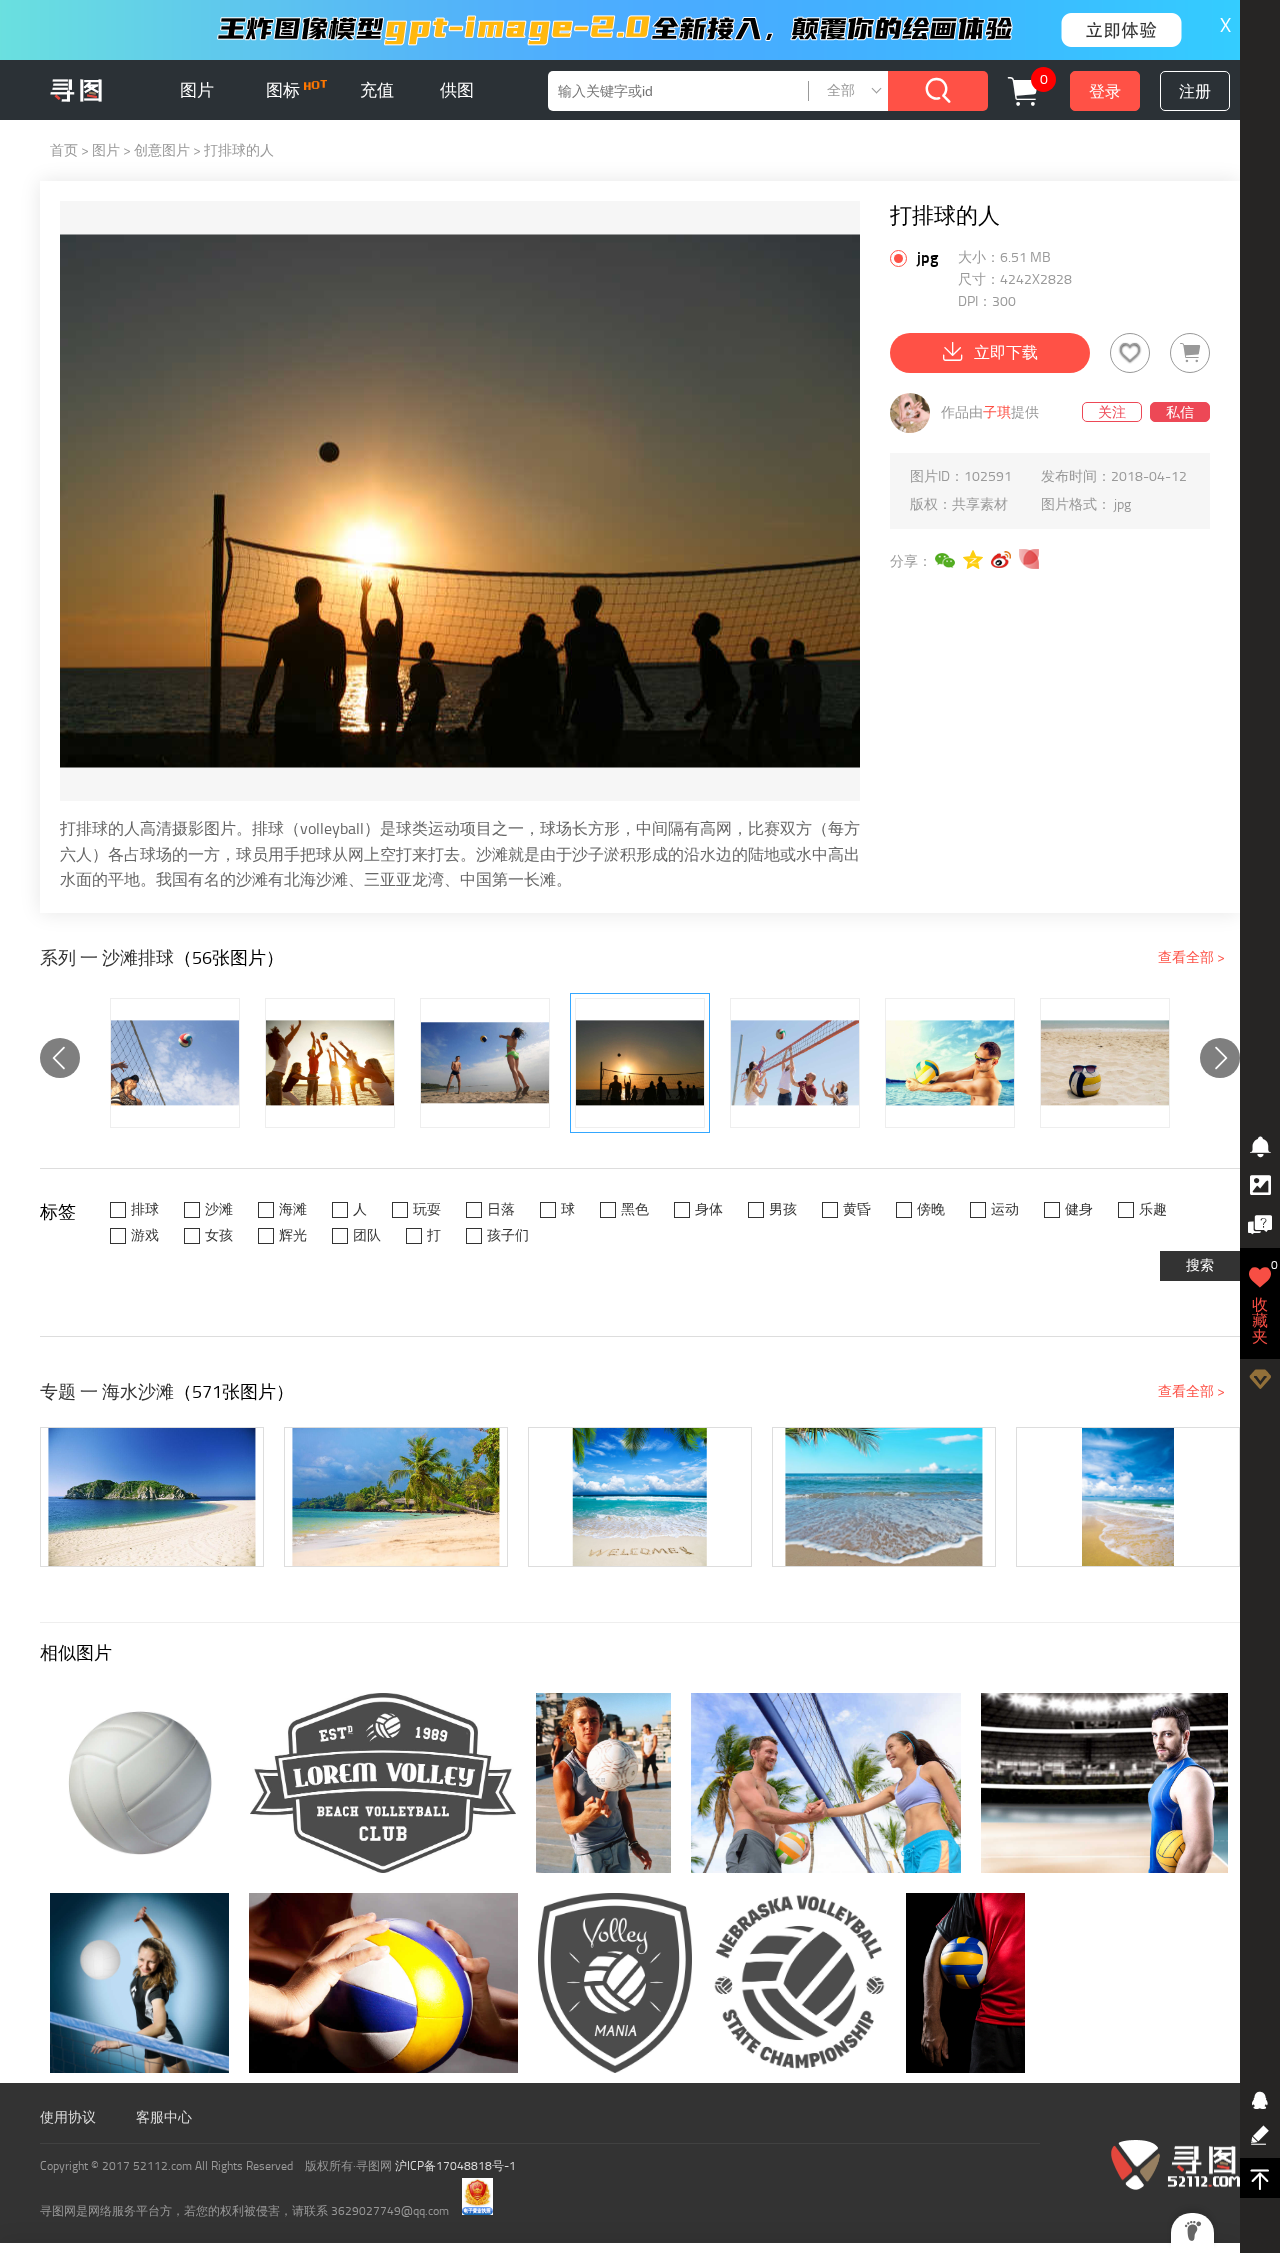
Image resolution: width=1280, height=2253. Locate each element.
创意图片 (162, 150)
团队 (367, 1235)
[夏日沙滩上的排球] (1105, 1063)
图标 (285, 90)
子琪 (997, 412)
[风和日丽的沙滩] (1128, 1497)
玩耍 (427, 1209)
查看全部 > (1191, 957)
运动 (1005, 1209)
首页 (64, 150)
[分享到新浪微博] (1002, 560)
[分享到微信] (946, 560)
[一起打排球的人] (795, 1063)
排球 (145, 1209)
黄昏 (857, 1209)
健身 (1079, 1209)
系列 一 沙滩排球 (107, 958)
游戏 (145, 1235)
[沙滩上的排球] (485, 1063)
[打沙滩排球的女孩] (330, 1063)
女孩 (219, 1235)
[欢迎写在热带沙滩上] (640, 1497)
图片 (197, 90)
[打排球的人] (640, 1063)
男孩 (783, 1209)
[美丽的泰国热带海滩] (396, 1497)
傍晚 (931, 1209)
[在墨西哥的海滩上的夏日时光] (152, 1497)
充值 (377, 90)
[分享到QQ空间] (974, 560)
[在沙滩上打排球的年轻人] (950, 1063)
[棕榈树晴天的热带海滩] (884, 1497)
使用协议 (68, 2117)
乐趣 (1153, 1209)
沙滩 (219, 1209)
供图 (457, 90)
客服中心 (164, 2117)
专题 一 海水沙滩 (107, 1392)
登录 (1105, 91)
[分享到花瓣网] (1030, 560)
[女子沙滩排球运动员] (175, 1063)
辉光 (293, 1235)
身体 (709, 1209)
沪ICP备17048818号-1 (455, 2166)
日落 (501, 1209)
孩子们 (508, 1235)
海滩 (293, 1209)
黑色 (635, 1209)
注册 (1195, 91)
